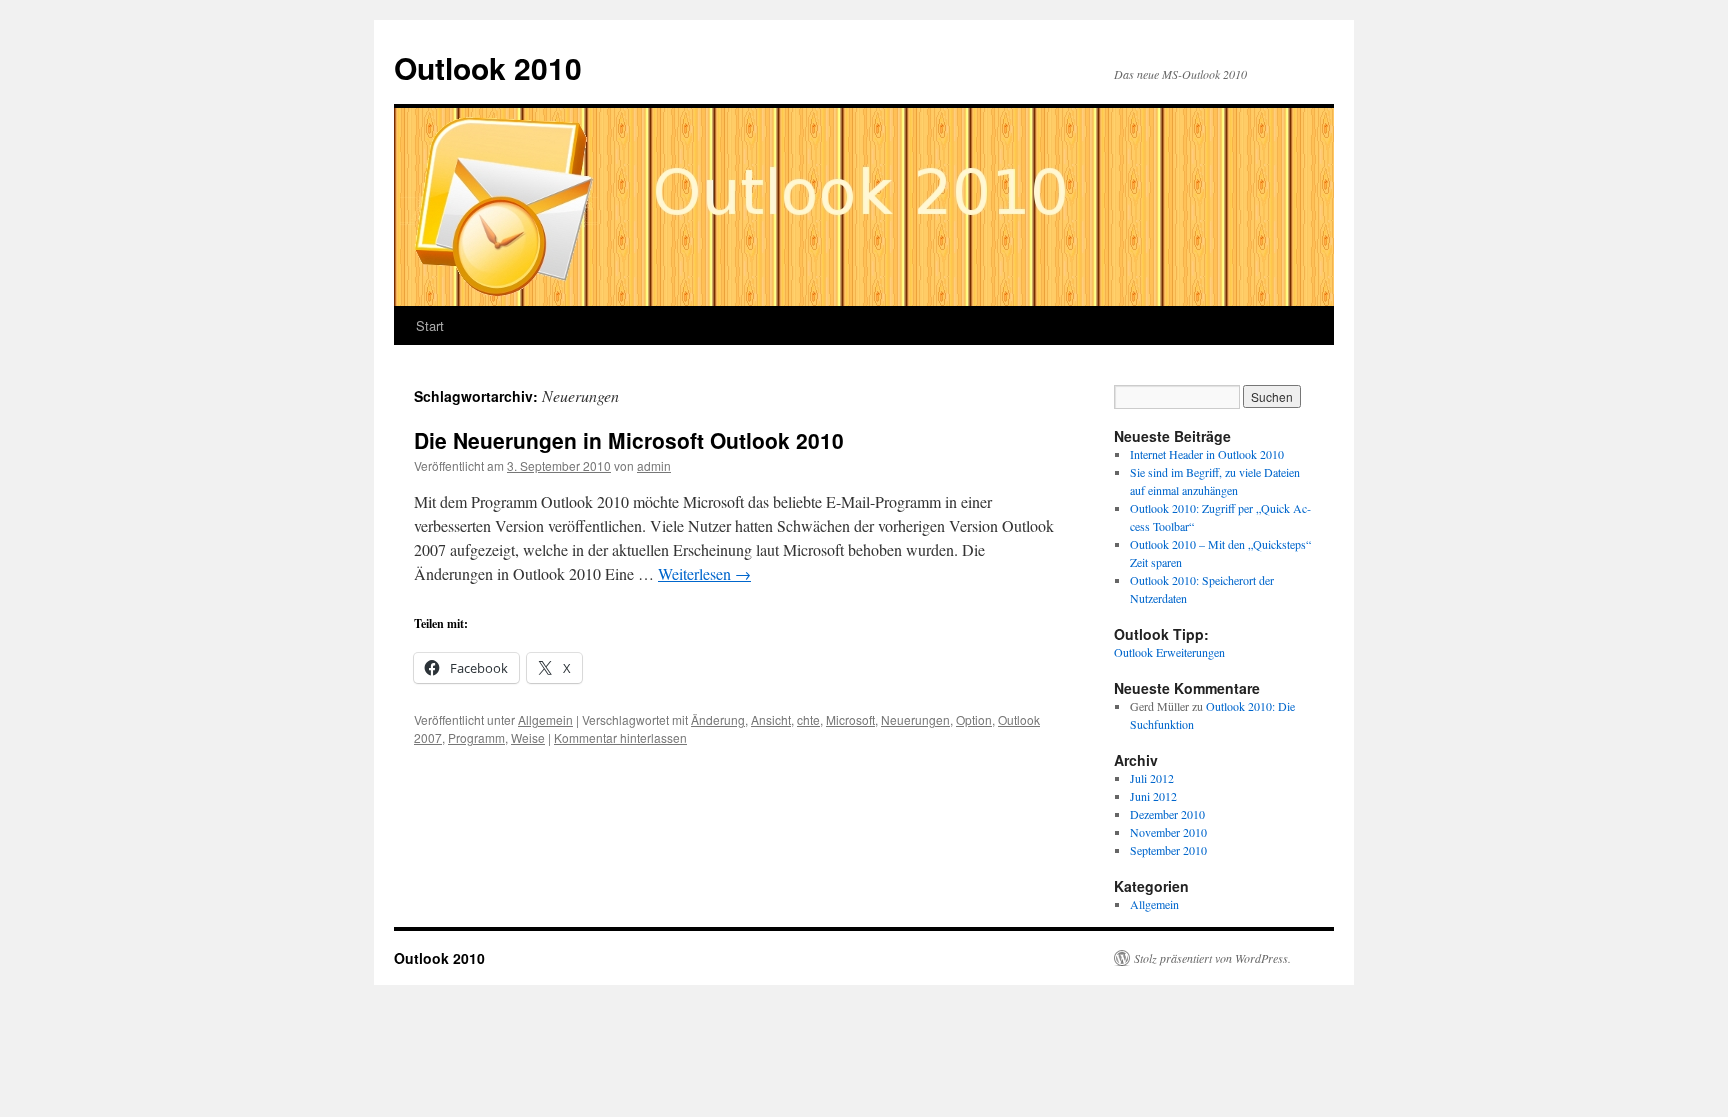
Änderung (718, 719)
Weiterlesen (704, 573)
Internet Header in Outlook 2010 (1207, 454)
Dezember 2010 (1167, 814)
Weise (528, 737)
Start (430, 325)
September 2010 (1168, 850)
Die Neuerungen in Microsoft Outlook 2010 (629, 440)
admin (654, 465)
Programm (476, 737)
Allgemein (545, 719)
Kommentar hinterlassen (620, 737)
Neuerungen (915, 719)
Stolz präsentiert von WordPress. (1212, 958)
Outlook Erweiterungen (1169, 652)
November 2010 (1168, 832)
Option (974, 719)
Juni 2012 (1153, 796)
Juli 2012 (1152, 778)
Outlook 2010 (488, 67)
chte (808, 719)
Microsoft (850, 719)
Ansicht (771, 719)
